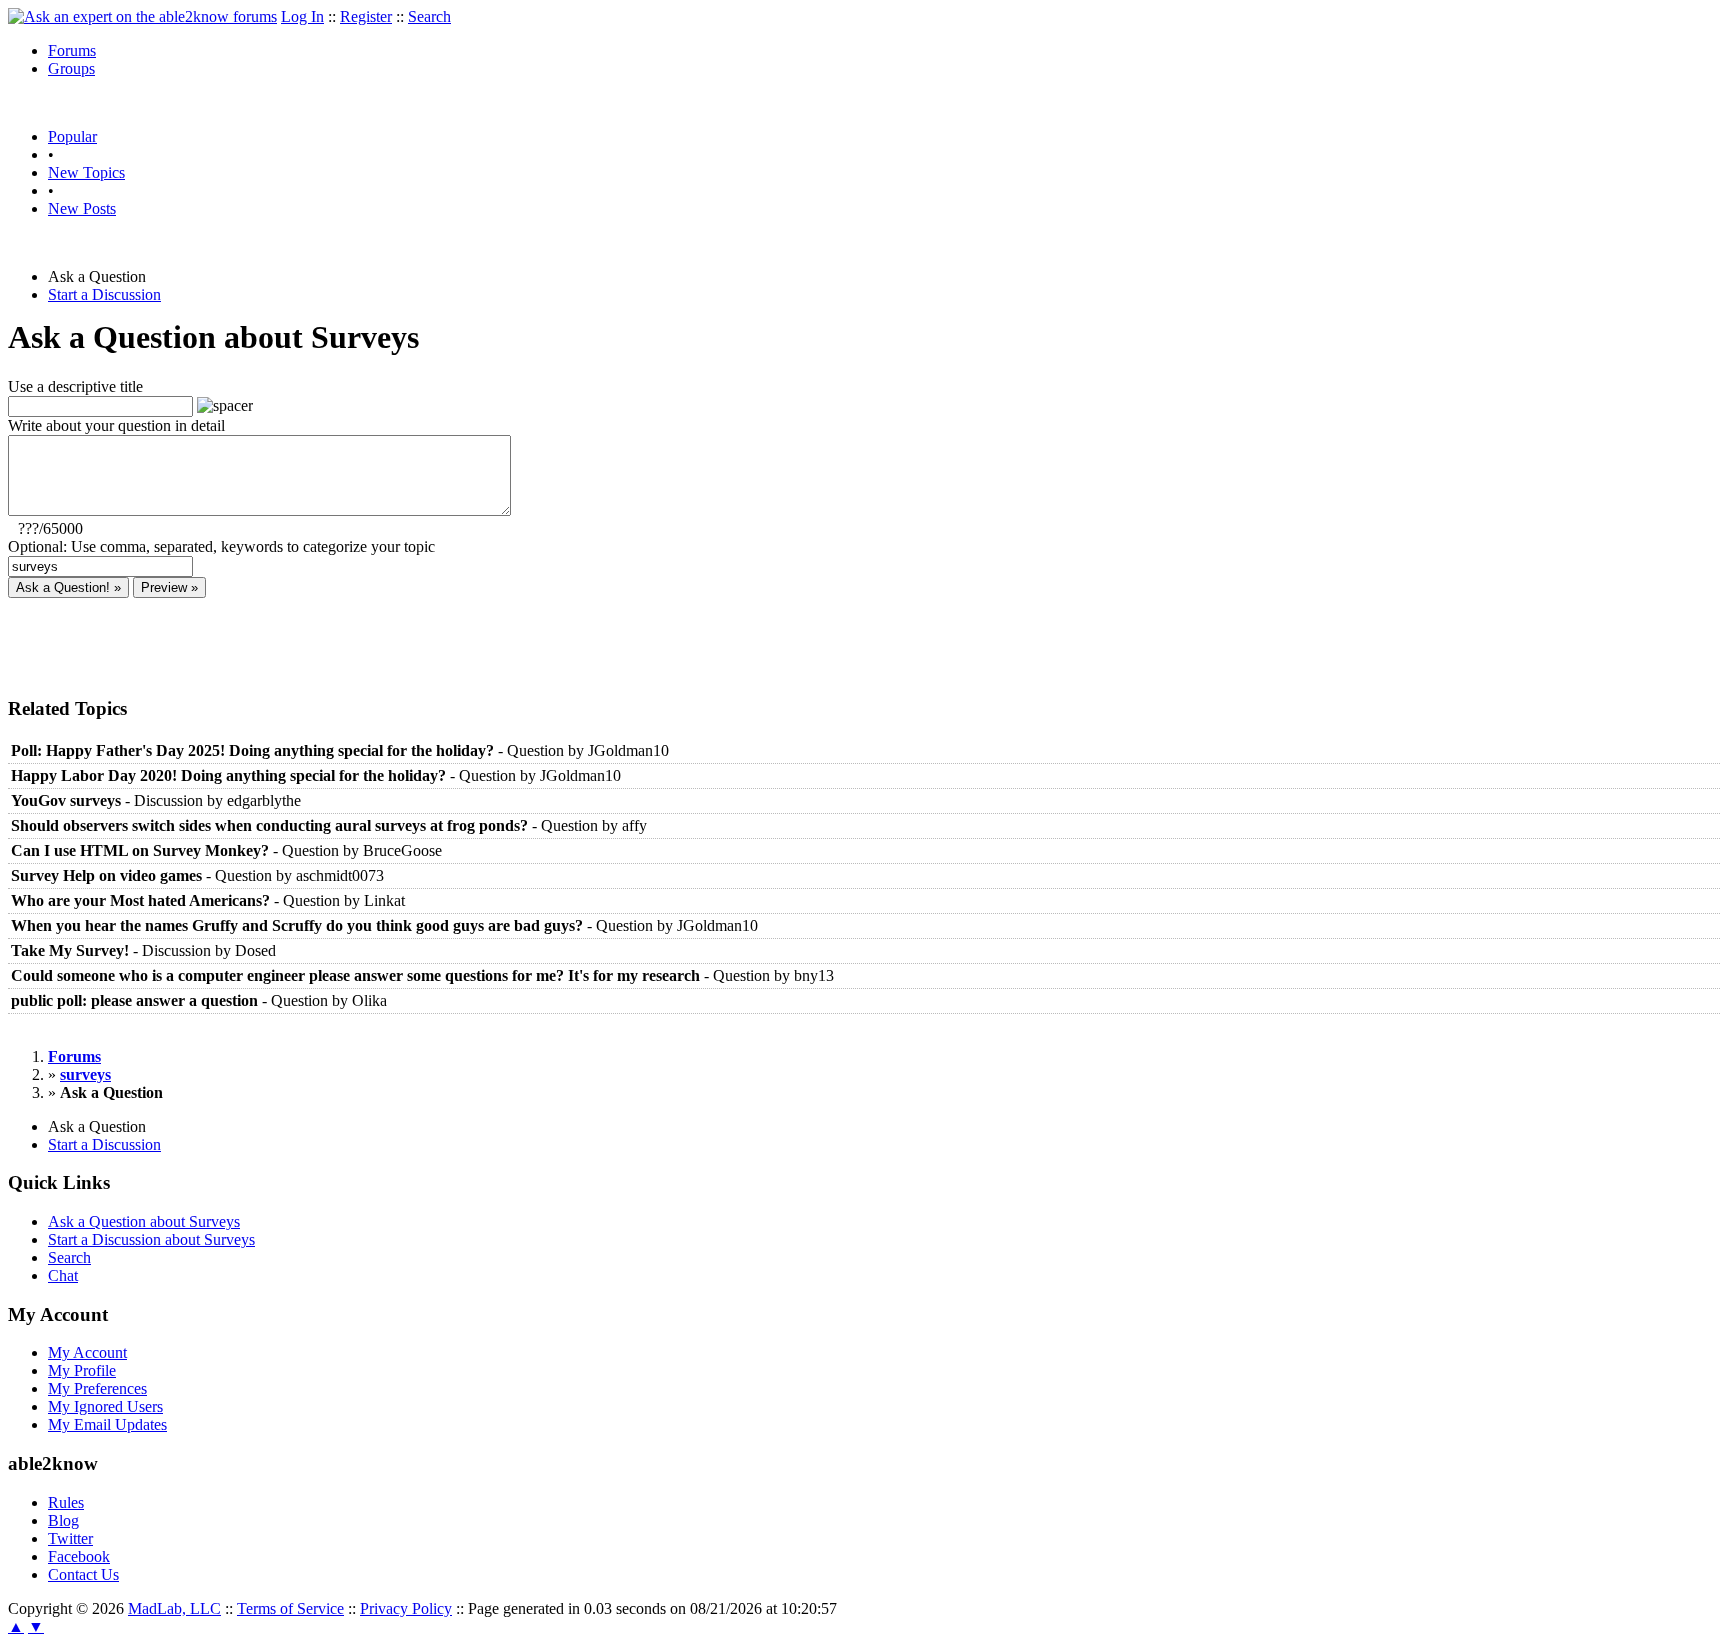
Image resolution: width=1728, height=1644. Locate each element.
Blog (63, 1520)
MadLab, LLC (174, 1608)
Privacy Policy (406, 1608)
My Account (87, 1352)
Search (429, 16)
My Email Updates (107, 1424)
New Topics (86, 172)
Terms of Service (290, 1608)
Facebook (79, 1556)
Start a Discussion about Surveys (151, 1239)
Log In (302, 16)
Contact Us (83, 1574)
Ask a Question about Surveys (144, 1221)
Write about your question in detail (116, 425)
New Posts (82, 208)
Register (366, 16)
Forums (72, 50)
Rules (66, 1502)
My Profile (82, 1370)
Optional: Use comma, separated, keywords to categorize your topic (221, 546)
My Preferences (97, 1388)
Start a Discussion (104, 294)
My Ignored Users (105, 1406)
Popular (72, 136)
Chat (63, 1275)
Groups (71, 68)
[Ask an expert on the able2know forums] (142, 16)
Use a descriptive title (75, 386)
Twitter (70, 1538)
